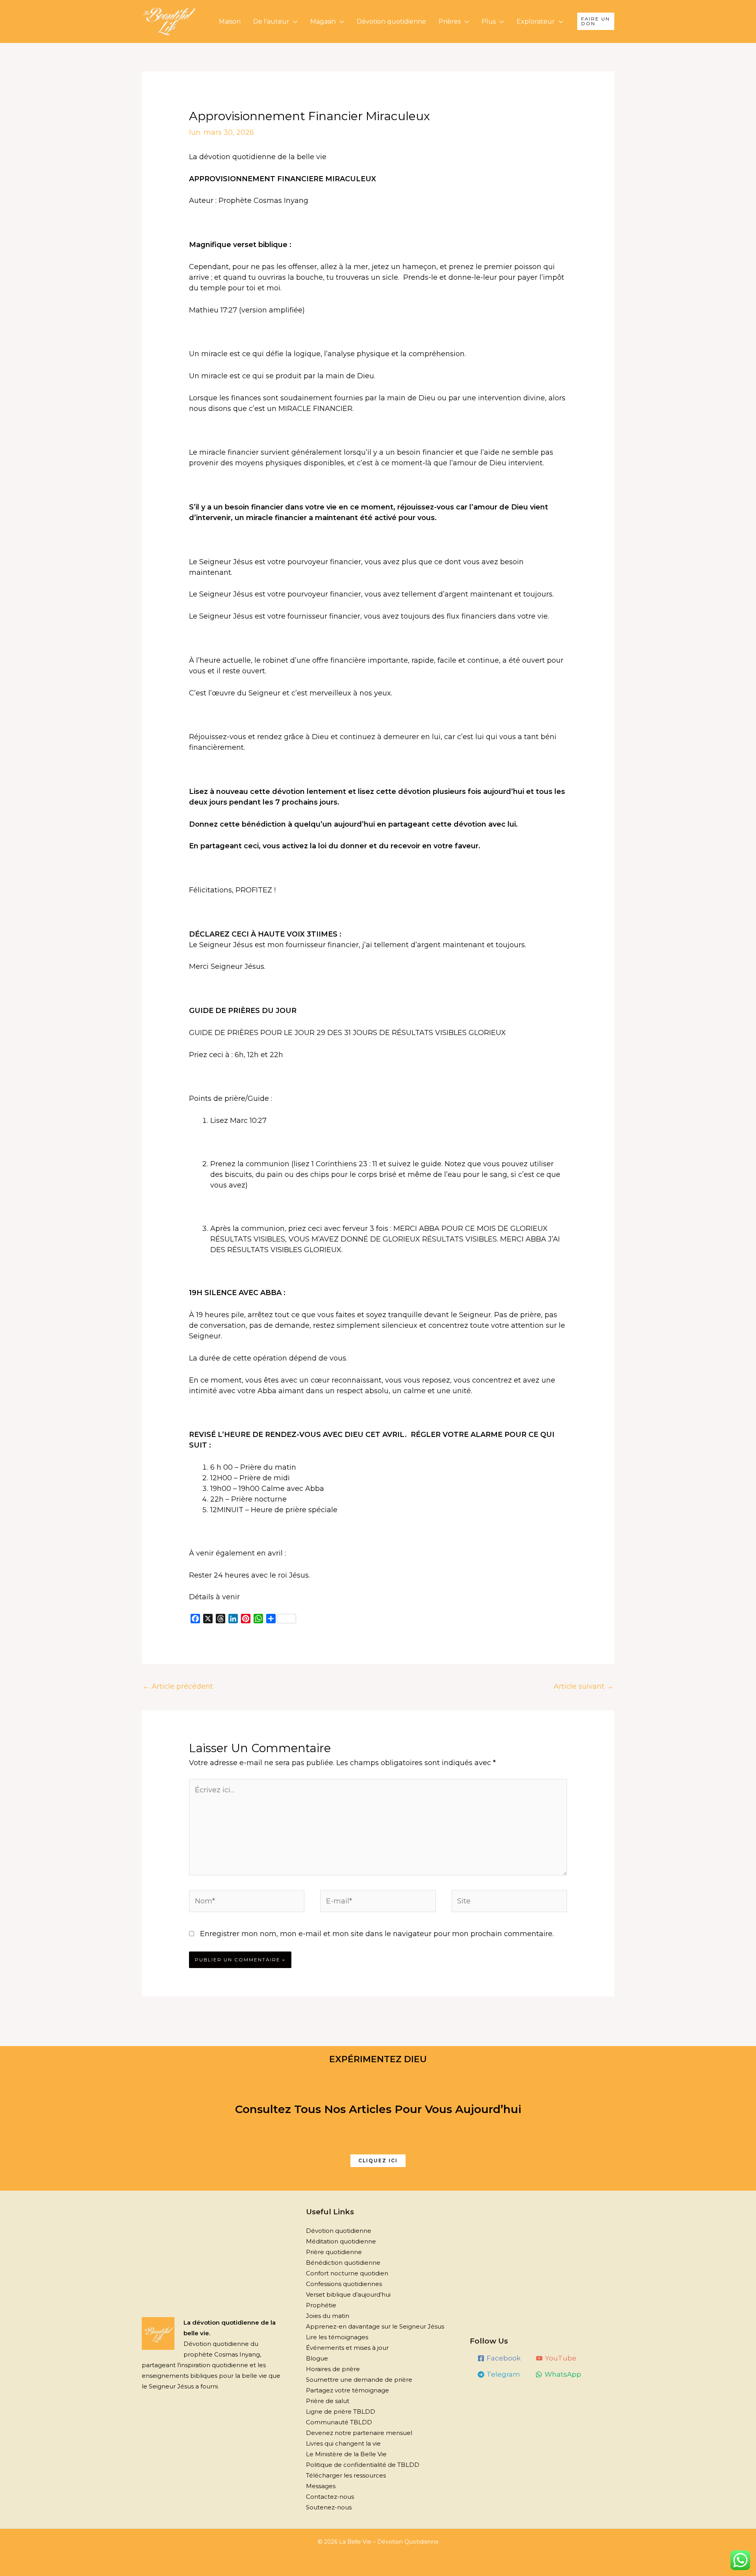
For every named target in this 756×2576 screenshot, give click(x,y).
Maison (230, 21)
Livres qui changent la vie (343, 2443)
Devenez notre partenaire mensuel (359, 2433)
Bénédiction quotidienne (343, 2263)
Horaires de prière (333, 2369)
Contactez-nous (330, 2497)
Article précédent (178, 1686)
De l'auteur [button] (271, 21)
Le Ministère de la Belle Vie (346, 2454)
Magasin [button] (323, 21)
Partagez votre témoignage (347, 2390)
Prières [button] (450, 21)
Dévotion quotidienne (391, 21)
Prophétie (321, 2305)
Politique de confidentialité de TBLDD (363, 2465)
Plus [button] (489, 21)
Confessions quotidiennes (344, 2284)
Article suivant (584, 1686)
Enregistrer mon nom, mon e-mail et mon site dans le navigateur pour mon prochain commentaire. (377, 1934)
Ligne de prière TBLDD (341, 2412)
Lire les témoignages (337, 2337)
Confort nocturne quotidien (347, 2273)
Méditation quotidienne (341, 2241)
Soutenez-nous (329, 2507)
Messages (321, 2486)
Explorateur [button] (536, 21)
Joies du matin (328, 2316)
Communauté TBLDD (339, 2422)
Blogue (317, 2358)
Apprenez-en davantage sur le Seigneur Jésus (375, 2326)
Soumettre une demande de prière (359, 2380)
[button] (596, 21)
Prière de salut (328, 2401)
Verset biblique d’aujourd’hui (348, 2294)
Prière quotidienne (334, 2252)
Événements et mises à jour (347, 2348)
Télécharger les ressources (346, 2475)
